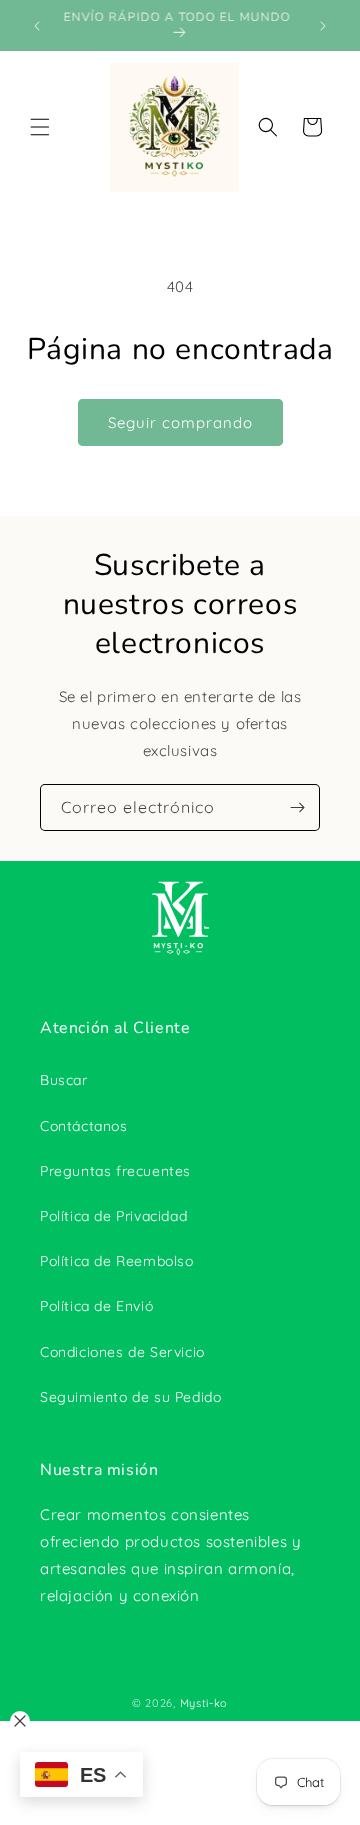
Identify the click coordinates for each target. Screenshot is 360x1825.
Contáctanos (84, 1126)
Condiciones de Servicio (122, 1352)
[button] (40, 127)
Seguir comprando (180, 422)
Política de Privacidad (113, 1216)
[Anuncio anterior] (37, 26)
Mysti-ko (204, 1703)
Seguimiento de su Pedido (130, 1397)
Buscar (64, 1080)
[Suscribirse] (297, 807)
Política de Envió (96, 1306)
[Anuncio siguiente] (323, 26)
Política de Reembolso (117, 1261)
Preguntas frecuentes (115, 1171)
